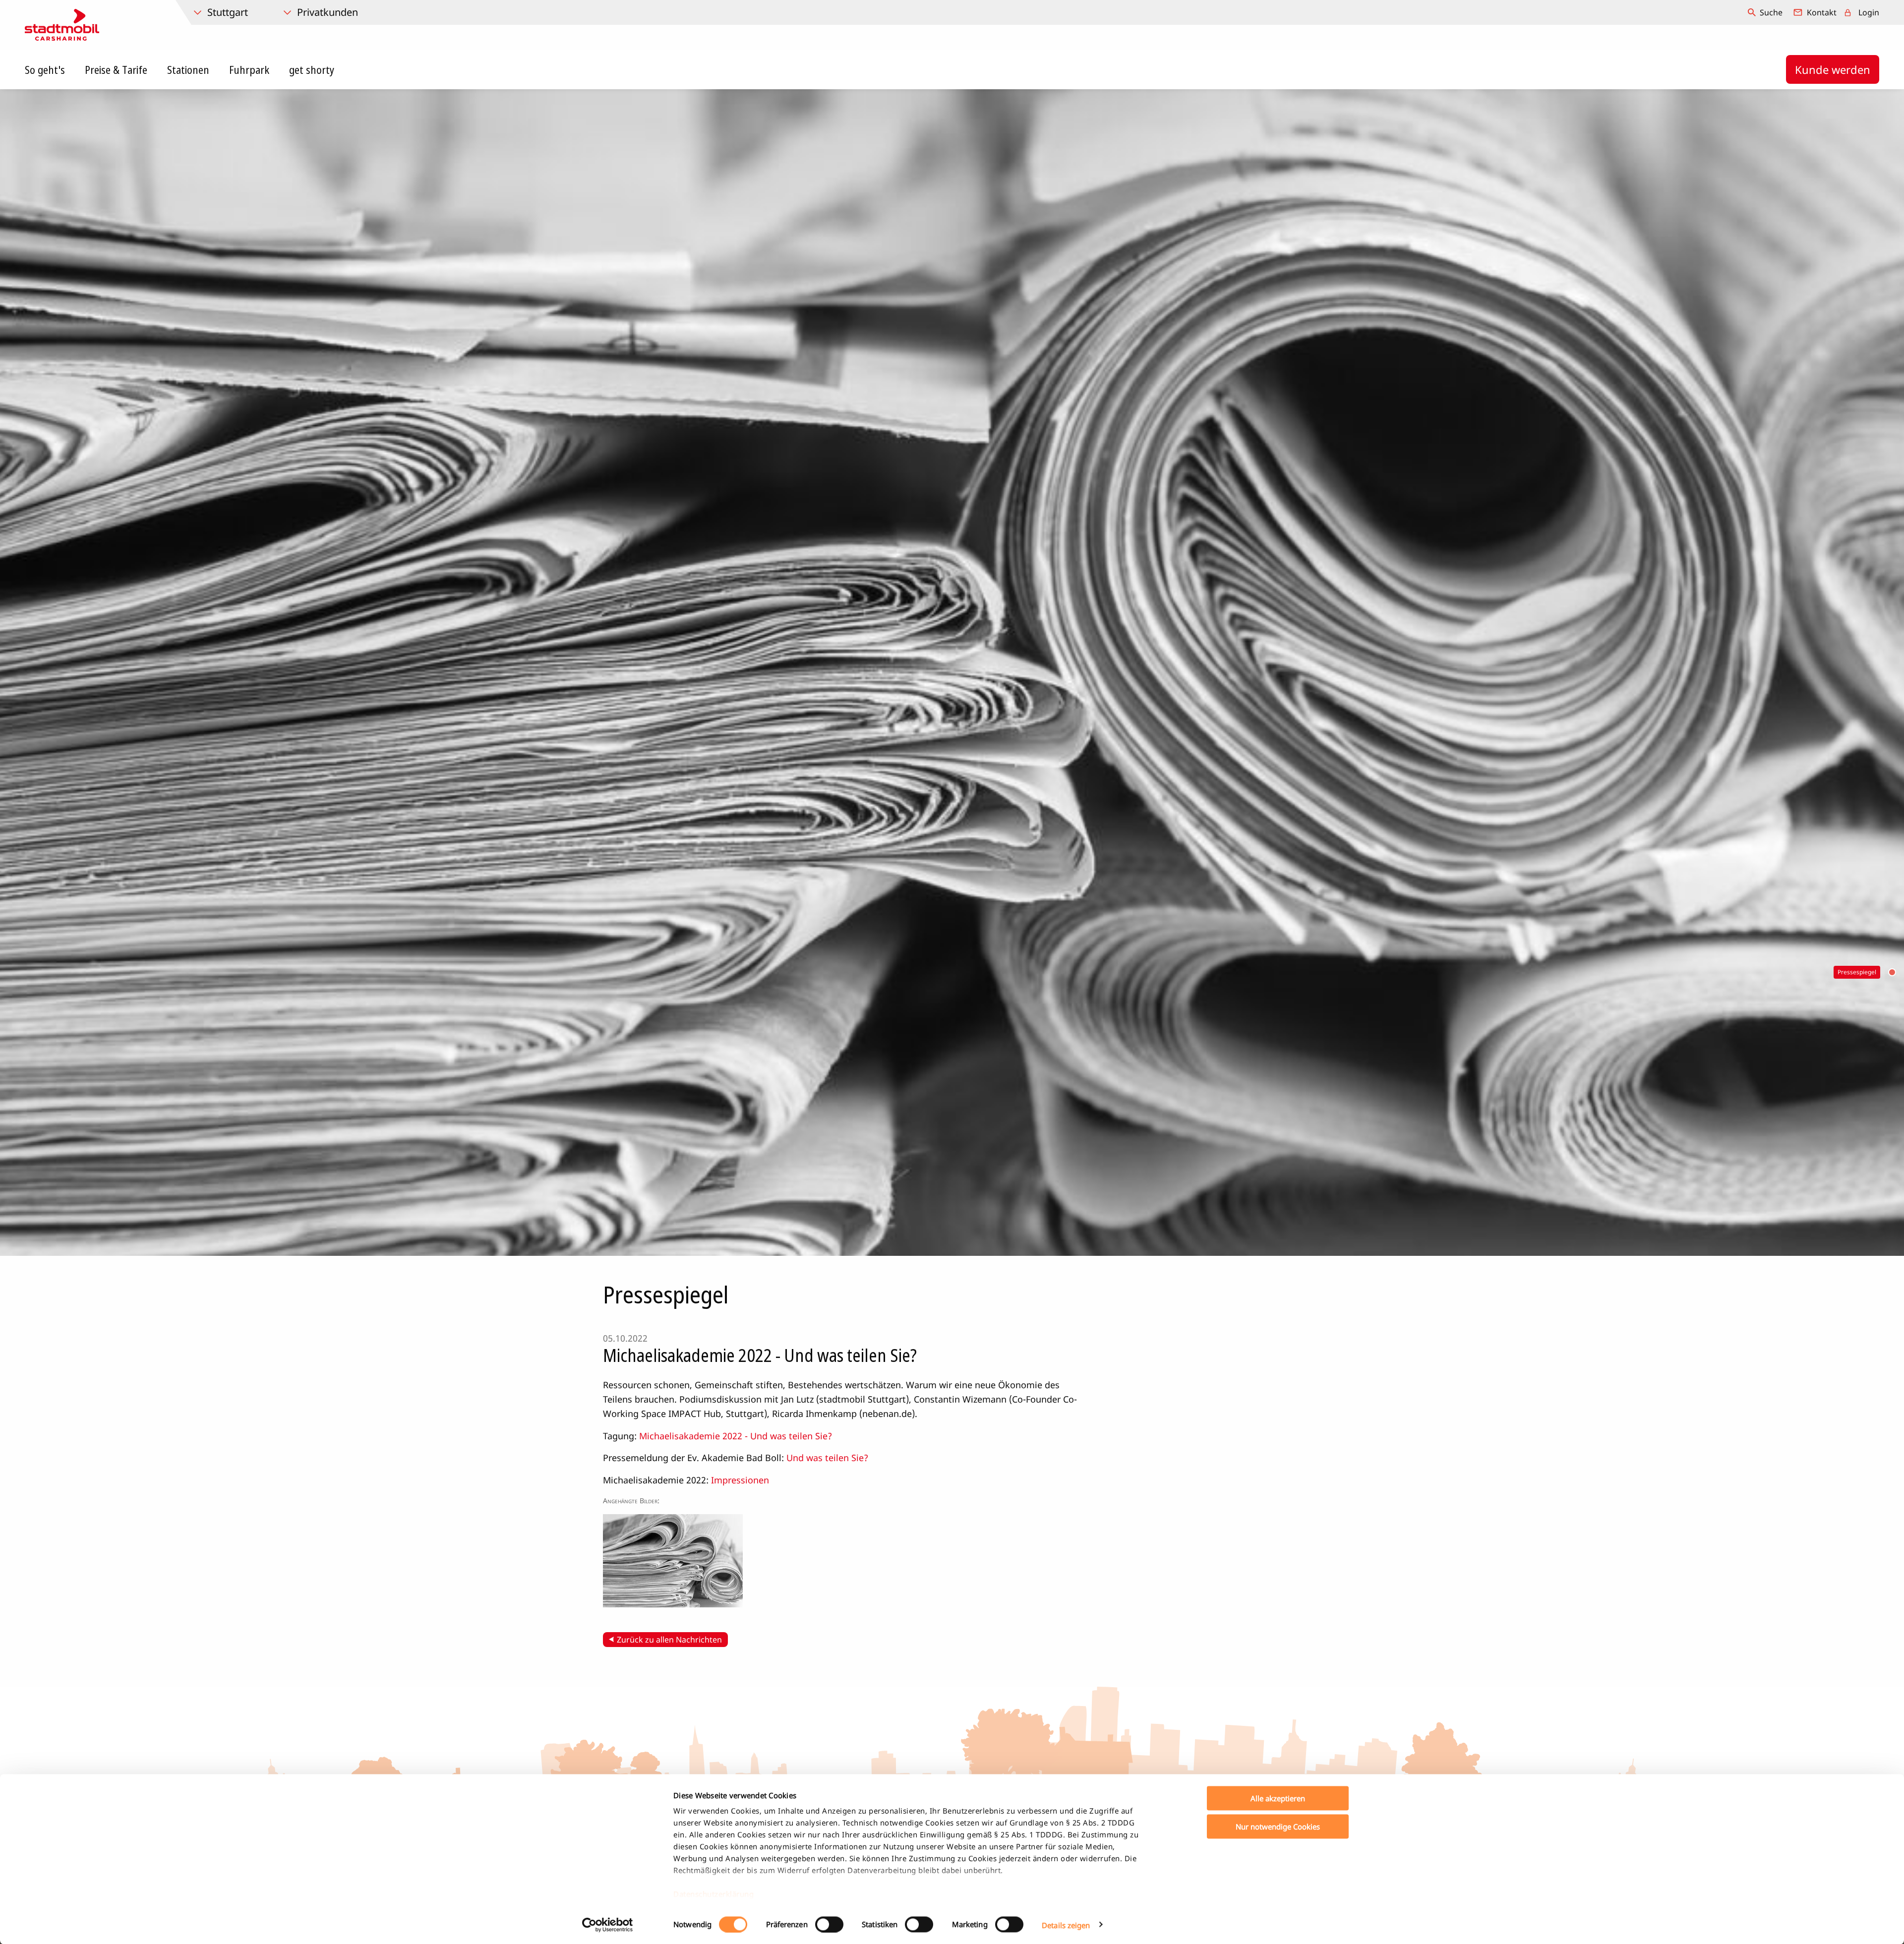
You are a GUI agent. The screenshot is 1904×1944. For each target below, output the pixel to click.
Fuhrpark (249, 69)
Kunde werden (1833, 69)
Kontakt (1822, 12)
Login (1869, 12)
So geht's (45, 69)
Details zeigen (1066, 1925)
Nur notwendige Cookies (1278, 1826)
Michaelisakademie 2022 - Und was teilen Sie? (736, 1436)
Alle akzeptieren (1278, 1798)
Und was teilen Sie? (827, 1458)
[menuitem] (1766, 12)
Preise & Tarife (116, 69)
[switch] (829, 1924)
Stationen (188, 69)
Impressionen (740, 1480)
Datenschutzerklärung (714, 1894)
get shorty (312, 69)
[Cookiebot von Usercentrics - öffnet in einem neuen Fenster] (608, 1925)
